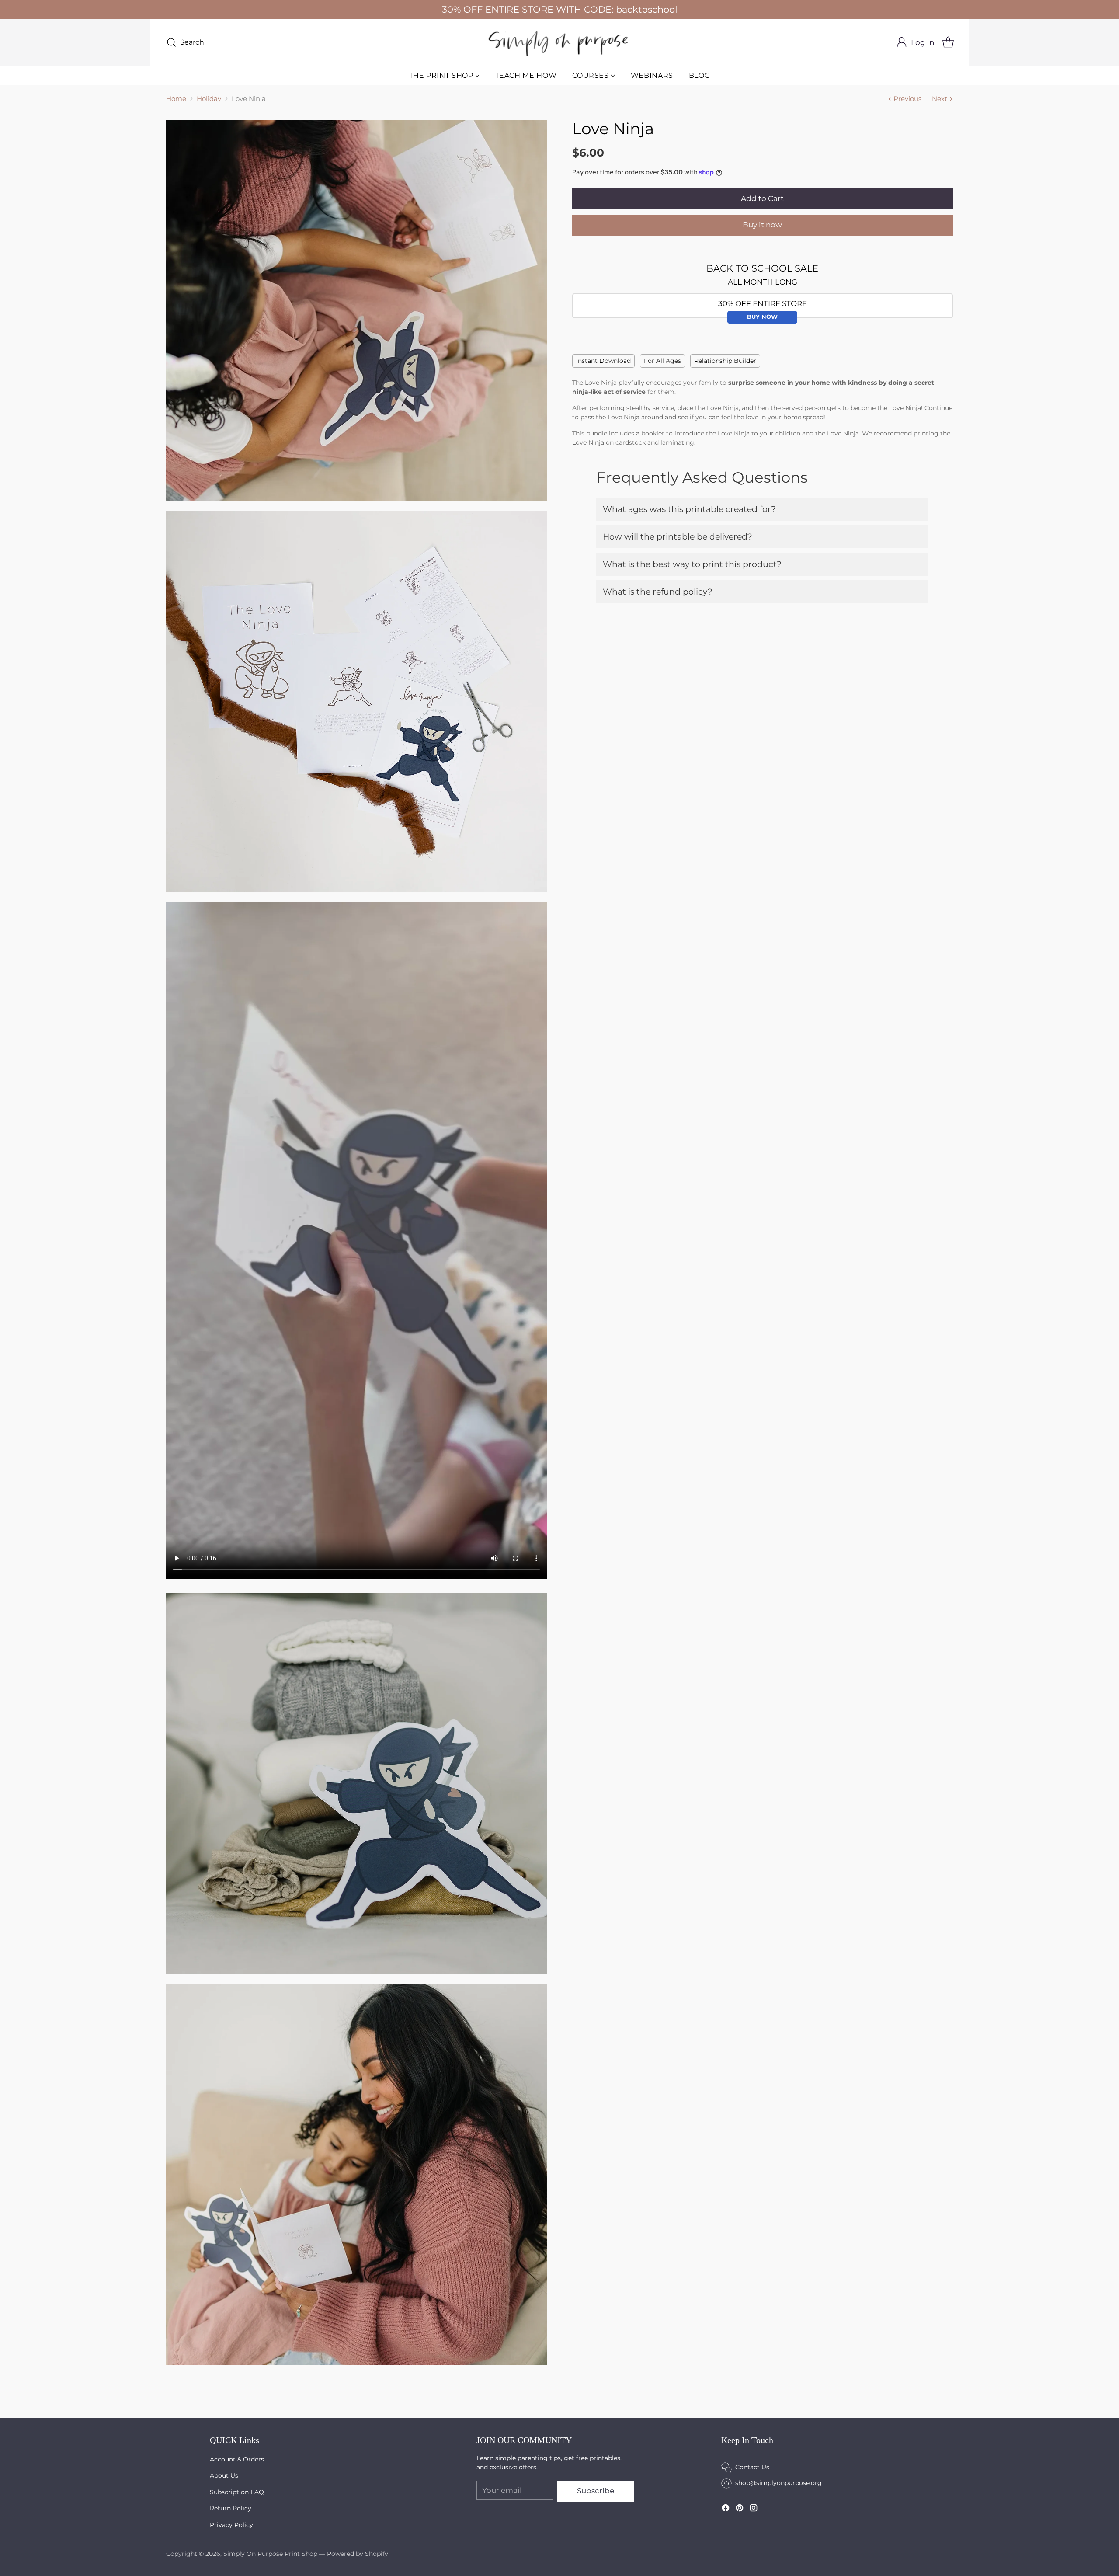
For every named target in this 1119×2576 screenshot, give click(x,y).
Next (940, 99)
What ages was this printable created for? (689, 509)
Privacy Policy (231, 2525)
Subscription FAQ (237, 2492)
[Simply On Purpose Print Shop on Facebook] (726, 2509)
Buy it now (762, 225)
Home (176, 99)
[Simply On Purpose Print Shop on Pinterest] (740, 2509)
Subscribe (596, 2491)
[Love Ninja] (356, 310)
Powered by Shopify (358, 2554)
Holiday (209, 99)
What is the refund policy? (658, 592)
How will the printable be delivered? (678, 537)
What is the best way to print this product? (692, 564)
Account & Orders (237, 2459)
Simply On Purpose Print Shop (270, 2554)
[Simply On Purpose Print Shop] (559, 43)
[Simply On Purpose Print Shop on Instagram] (754, 2509)
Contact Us (752, 2467)
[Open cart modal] (948, 42)
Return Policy (231, 2508)
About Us (224, 2475)
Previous (907, 99)
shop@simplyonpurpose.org (778, 2483)
